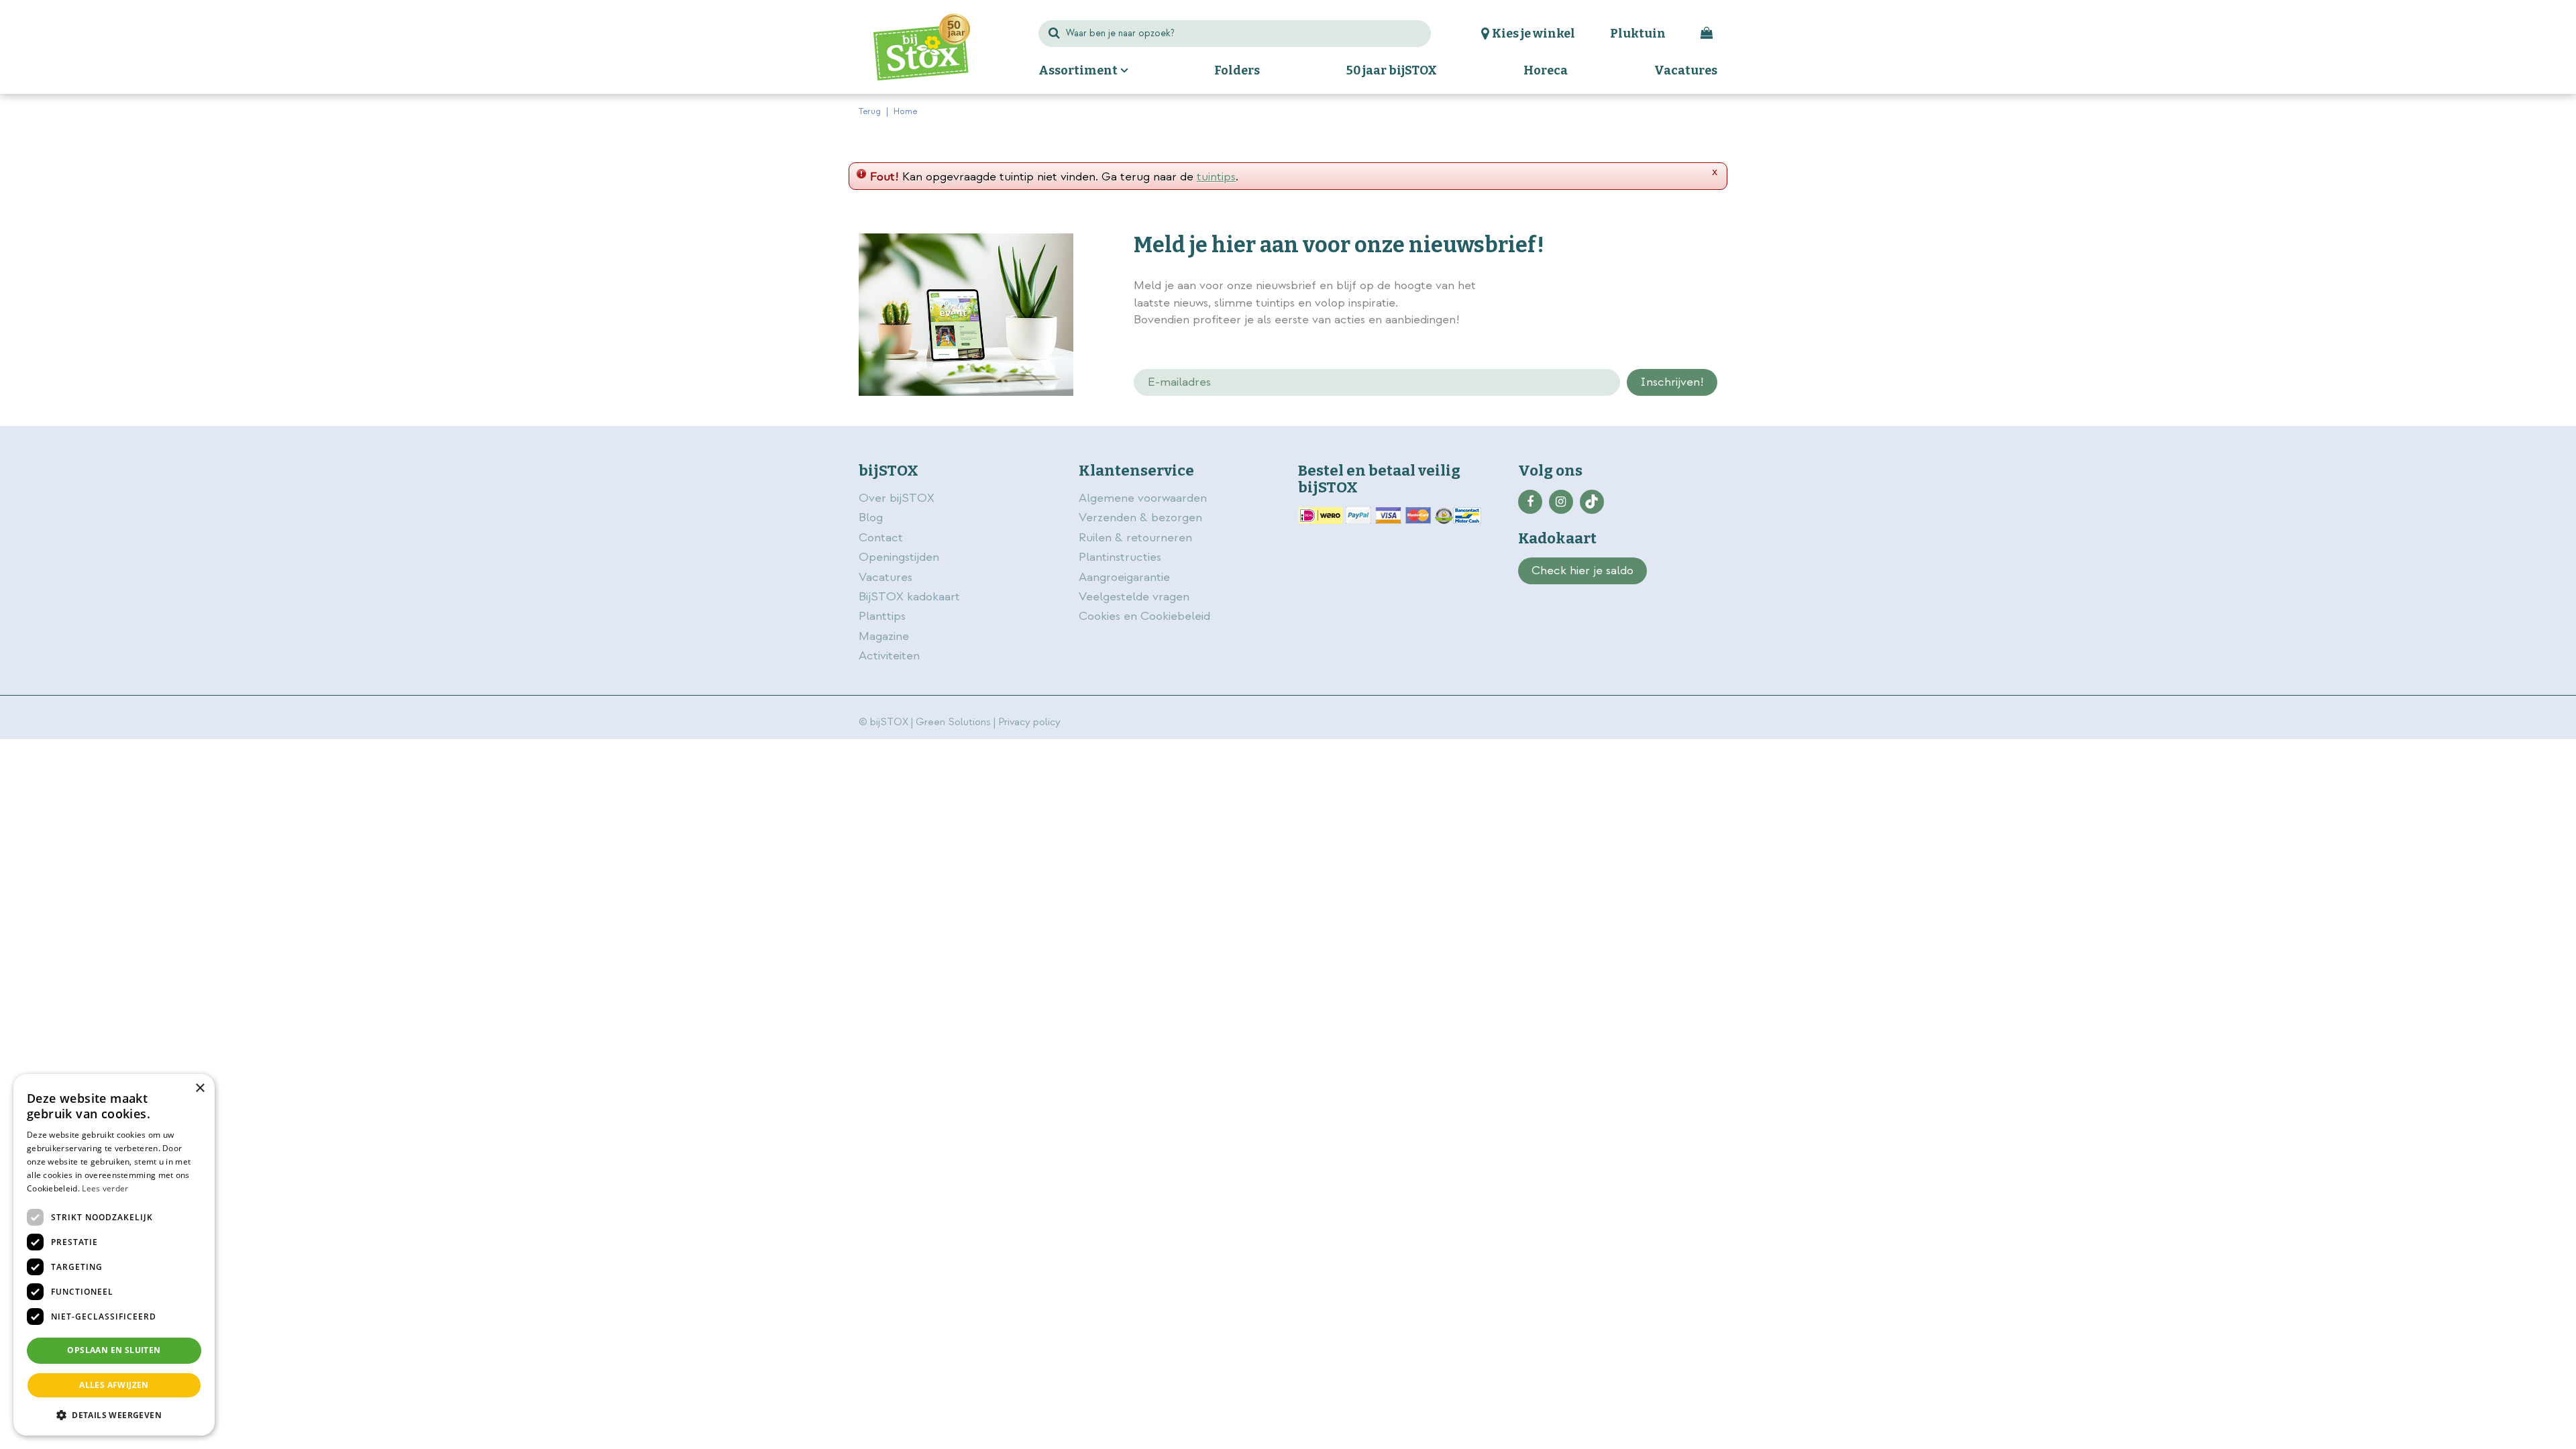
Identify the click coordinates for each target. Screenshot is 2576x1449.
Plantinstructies (1120, 557)
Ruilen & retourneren (1135, 538)
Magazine (884, 636)
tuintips (1216, 177)
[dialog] (114, 1255)
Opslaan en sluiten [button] (114, 1350)
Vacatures (885, 577)
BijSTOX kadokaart (909, 597)
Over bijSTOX (897, 498)
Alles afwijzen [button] (114, 1385)
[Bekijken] (1707, 34)
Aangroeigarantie (1124, 577)
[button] (114, 1414)
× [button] (200, 1088)
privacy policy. (1642, 287)
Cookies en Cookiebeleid (1144, 616)
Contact (881, 538)
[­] (1530, 502)
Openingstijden (899, 557)
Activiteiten (889, 656)
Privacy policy (1029, 722)
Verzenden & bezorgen (1140, 518)
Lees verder (105, 1188)
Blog (871, 518)
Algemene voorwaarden (1144, 498)
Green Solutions (953, 722)
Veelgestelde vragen (1134, 597)
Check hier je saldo (1582, 571)
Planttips (882, 616)
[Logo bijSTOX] (922, 47)
